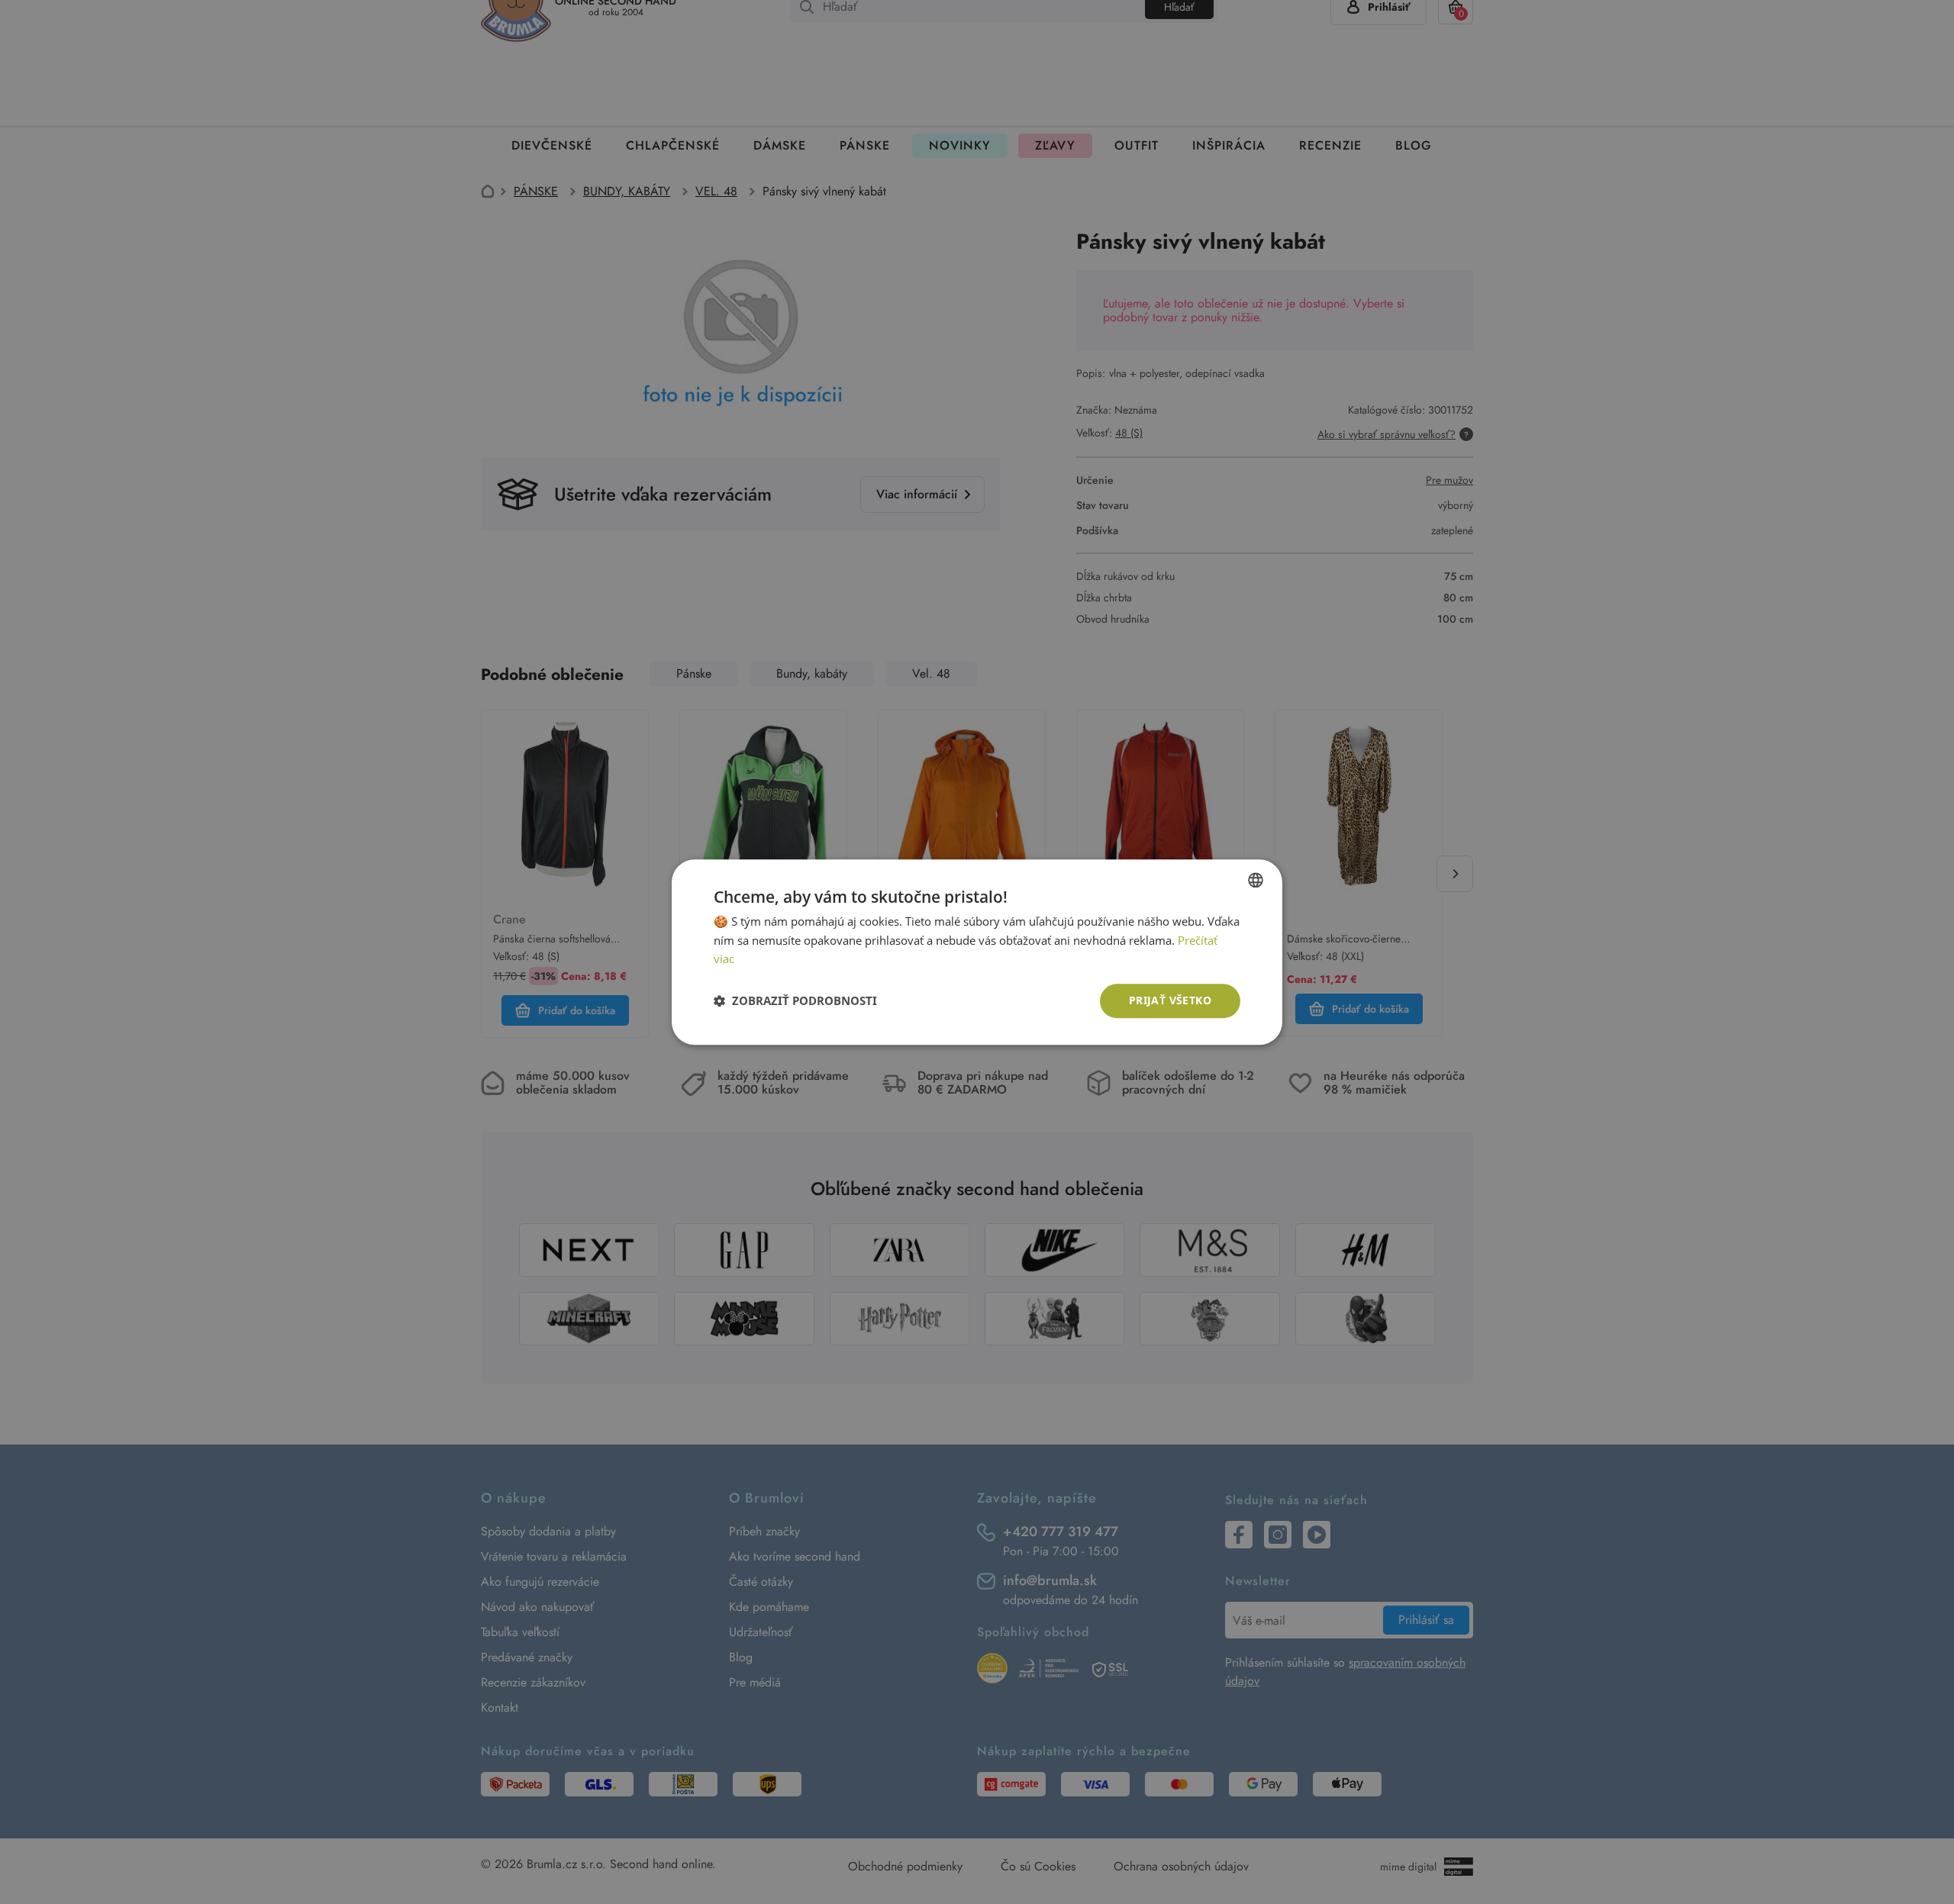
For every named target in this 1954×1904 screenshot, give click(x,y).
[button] (795, 1001)
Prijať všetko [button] (1170, 1000)
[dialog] (977, 952)
